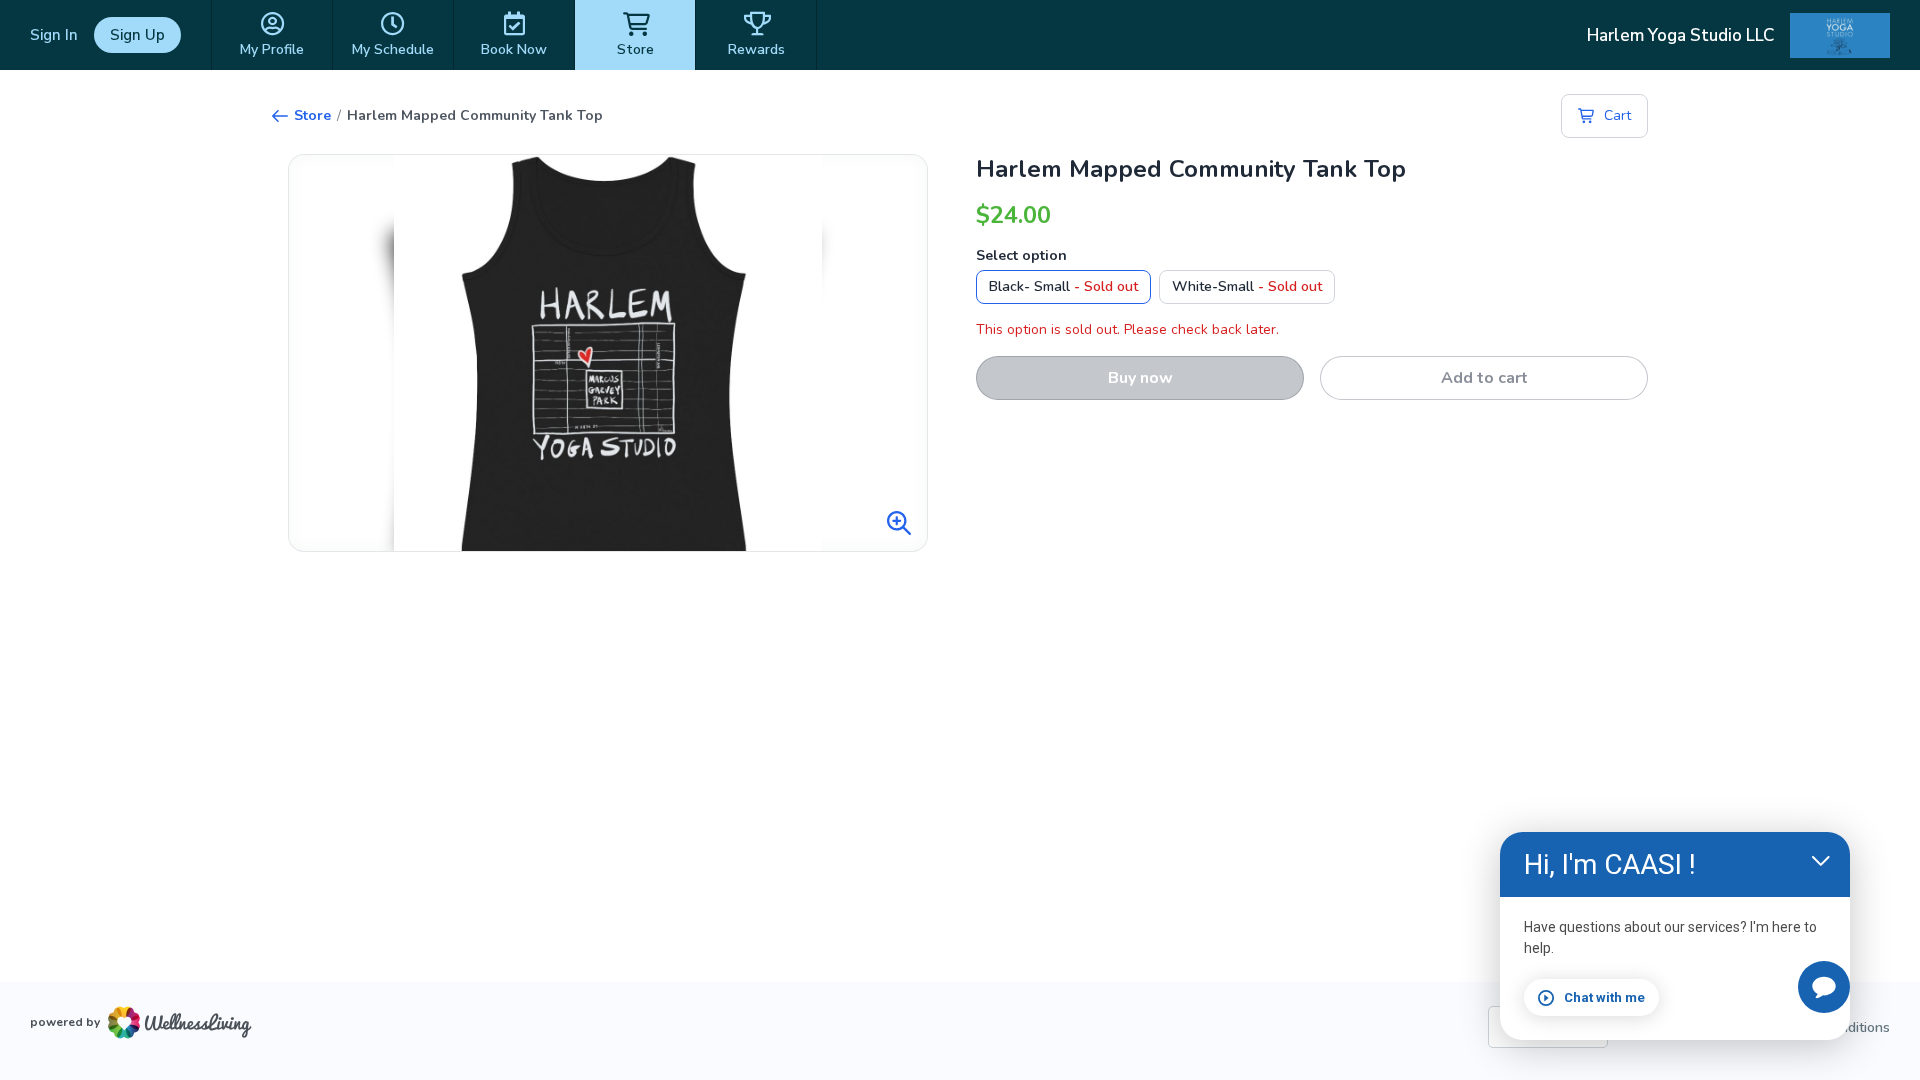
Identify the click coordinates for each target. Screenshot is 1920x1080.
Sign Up (137, 35)
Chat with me (1604, 997)
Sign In (54, 35)
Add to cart (1484, 378)
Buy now (1140, 378)
